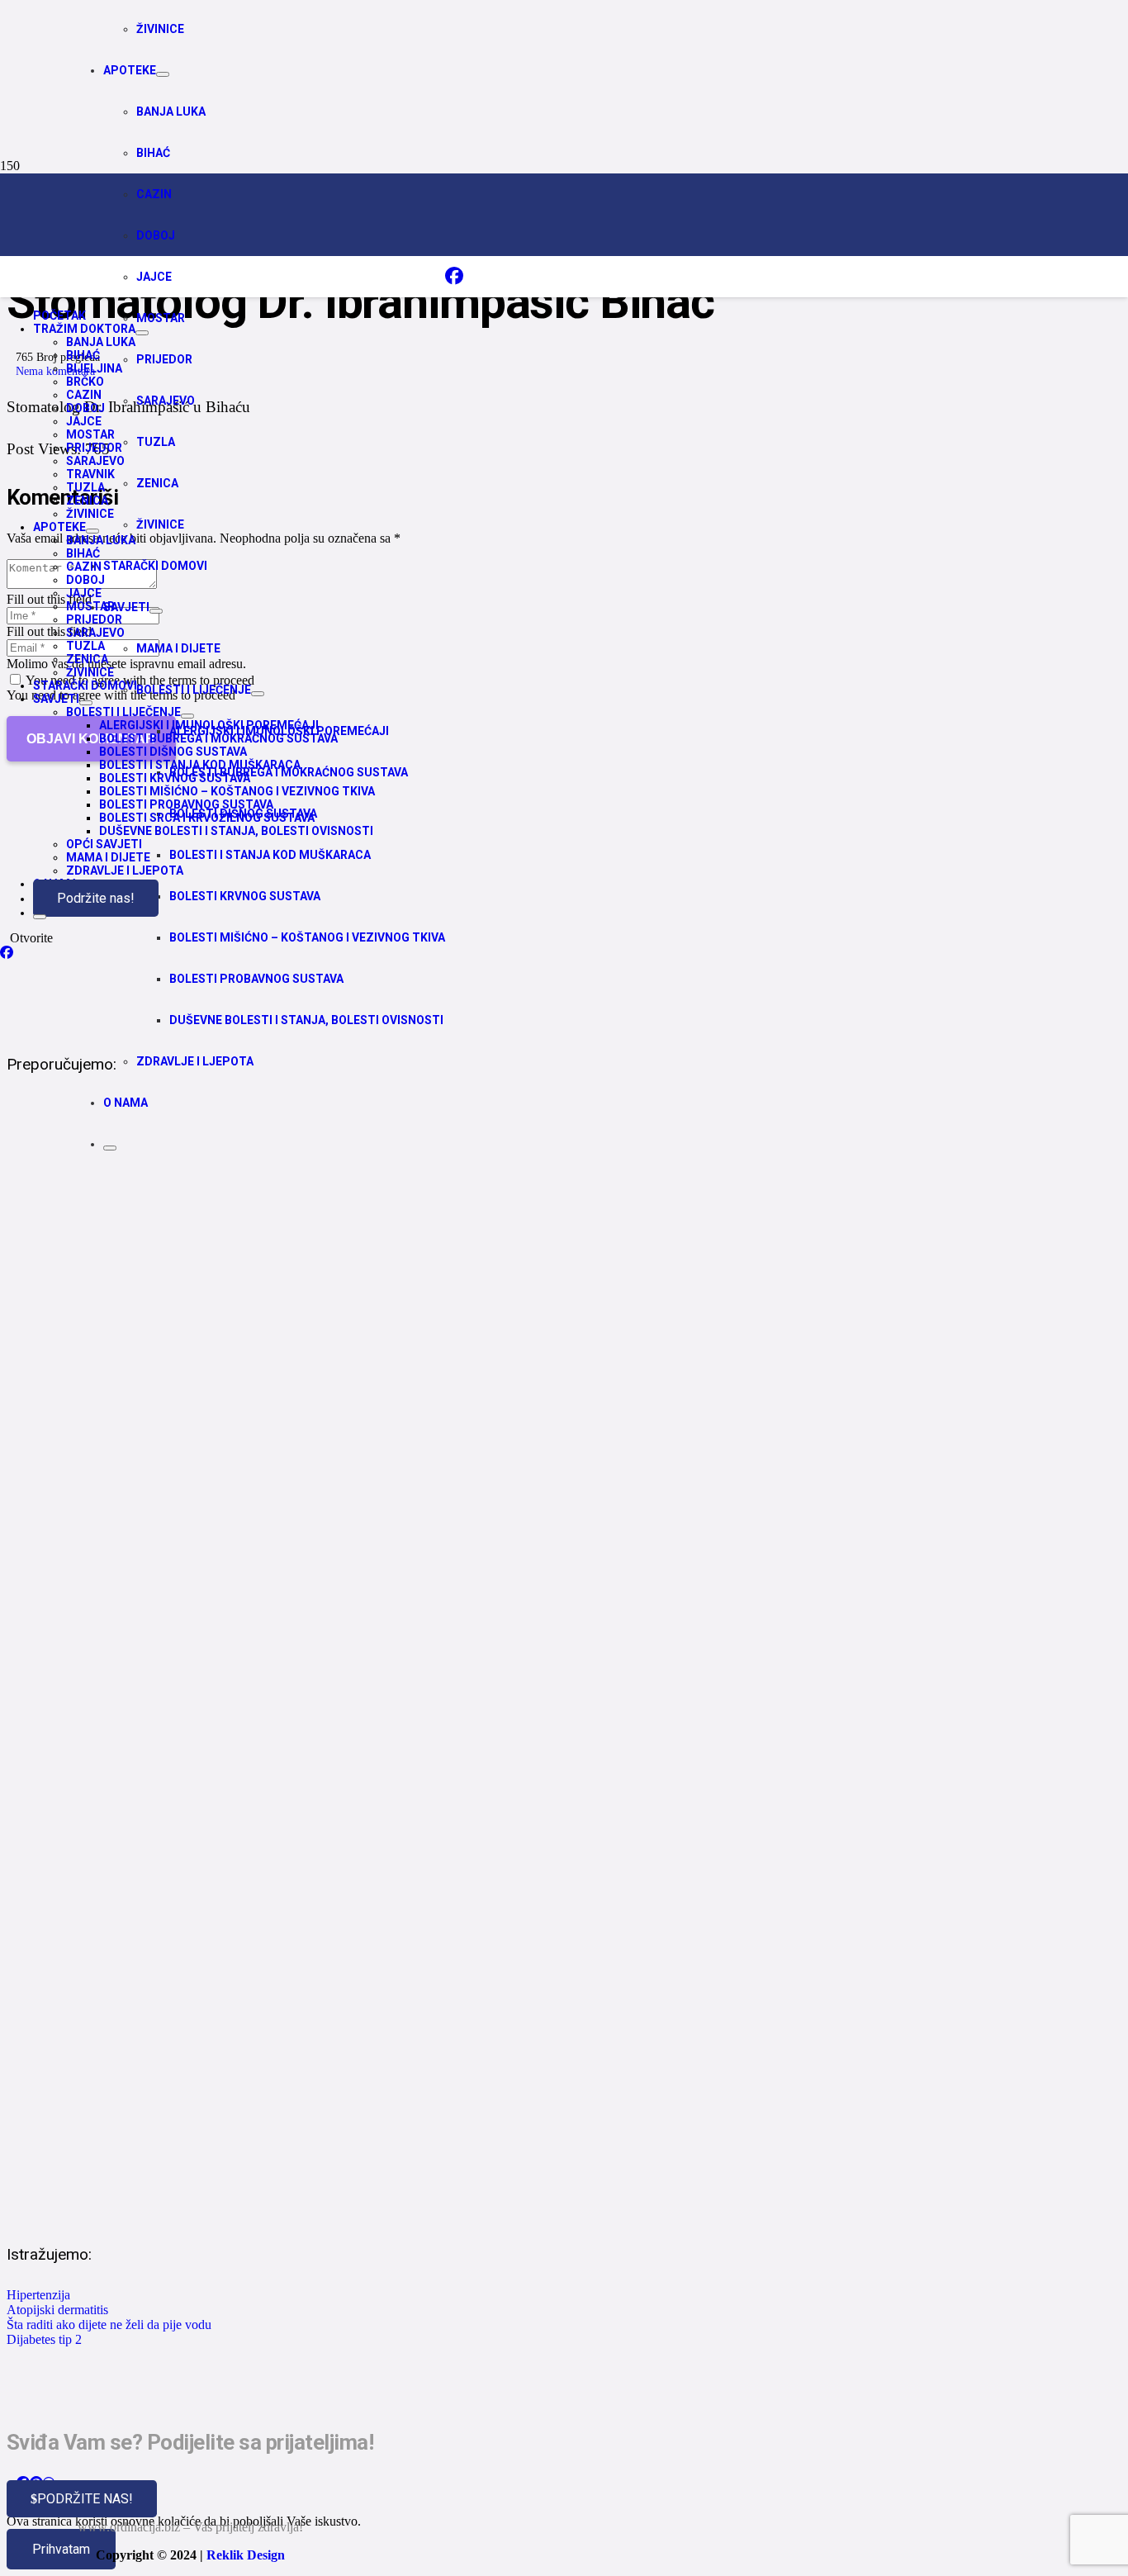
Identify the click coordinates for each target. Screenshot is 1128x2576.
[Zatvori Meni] (110, 1148)
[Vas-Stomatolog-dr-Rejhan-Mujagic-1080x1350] (453, 2208)
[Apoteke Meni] (163, 74)
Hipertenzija (38, 2295)
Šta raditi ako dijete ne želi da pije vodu (109, 2325)
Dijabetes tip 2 (44, 2339)
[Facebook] (454, 276)
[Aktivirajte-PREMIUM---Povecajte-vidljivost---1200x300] (502, 1018)
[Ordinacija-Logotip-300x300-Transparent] (470, 308)
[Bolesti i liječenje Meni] (187, 716)
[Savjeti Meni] (86, 703)
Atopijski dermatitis (57, 2310)
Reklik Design (246, 2555)
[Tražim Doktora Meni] (142, 333)
